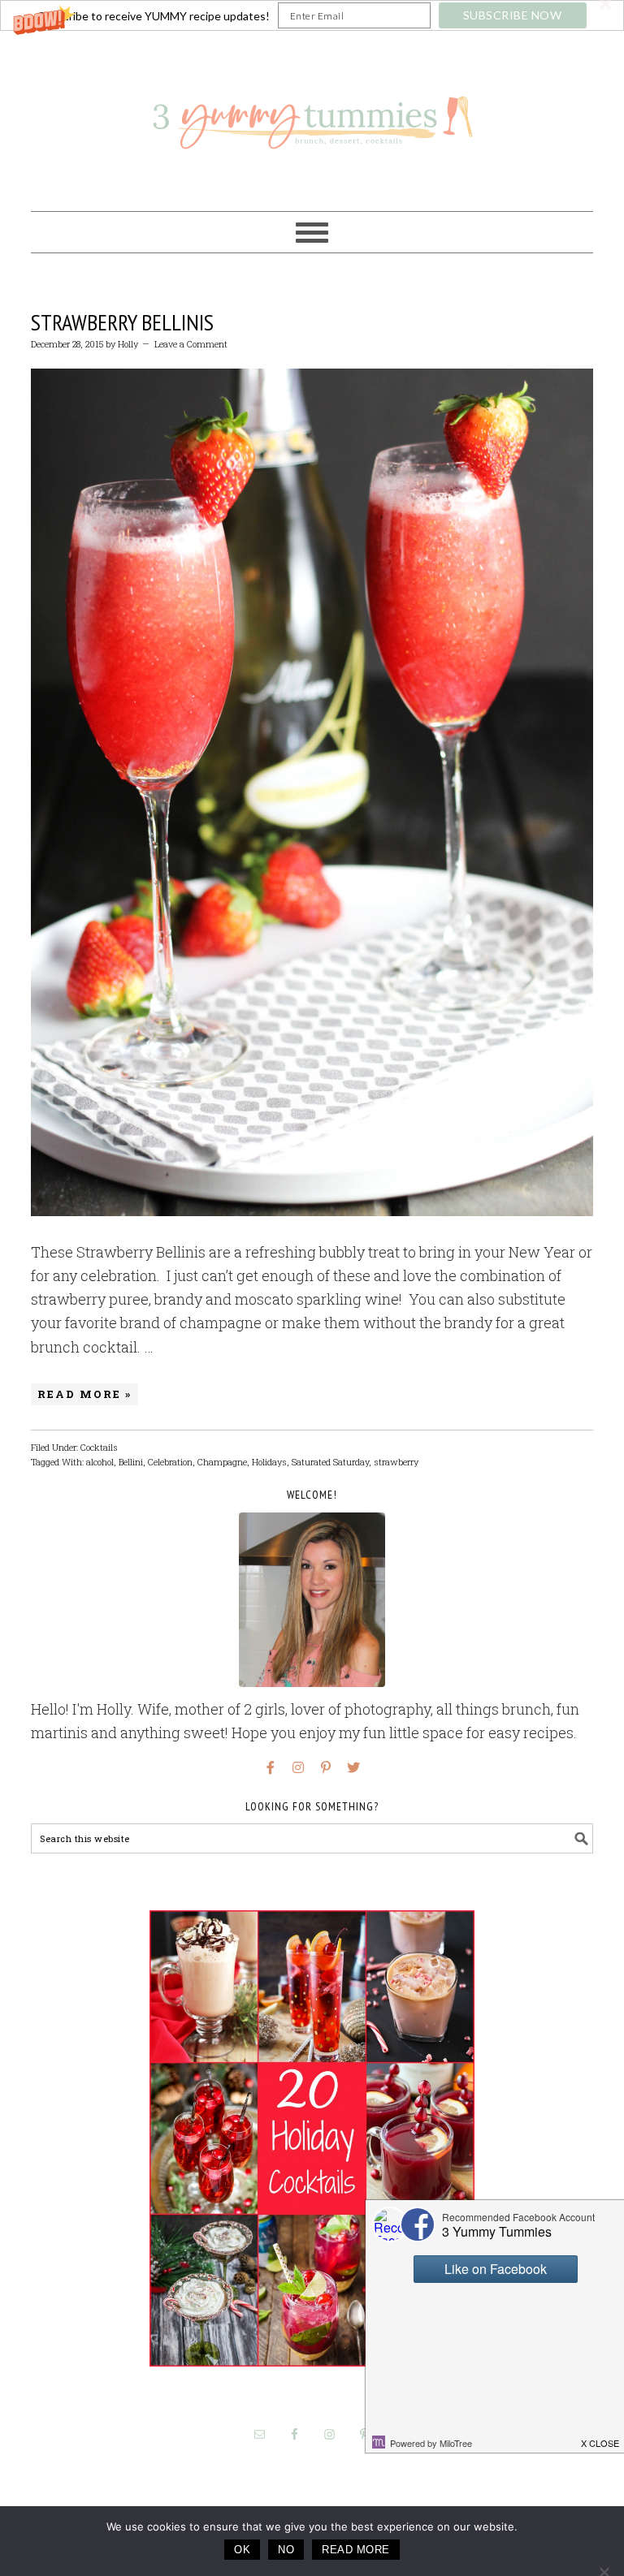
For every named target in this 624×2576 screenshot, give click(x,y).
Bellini (131, 1462)
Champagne (222, 1462)
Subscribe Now (513, 15)
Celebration (170, 1462)
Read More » (84, 1394)
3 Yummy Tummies (312, 114)
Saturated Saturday (330, 1462)
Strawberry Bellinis (122, 322)
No (286, 2550)
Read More (356, 2550)
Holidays (269, 1462)
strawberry (396, 1462)
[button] (312, 15)
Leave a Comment (191, 344)
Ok (242, 2550)
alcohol (100, 1462)
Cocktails (99, 1447)
